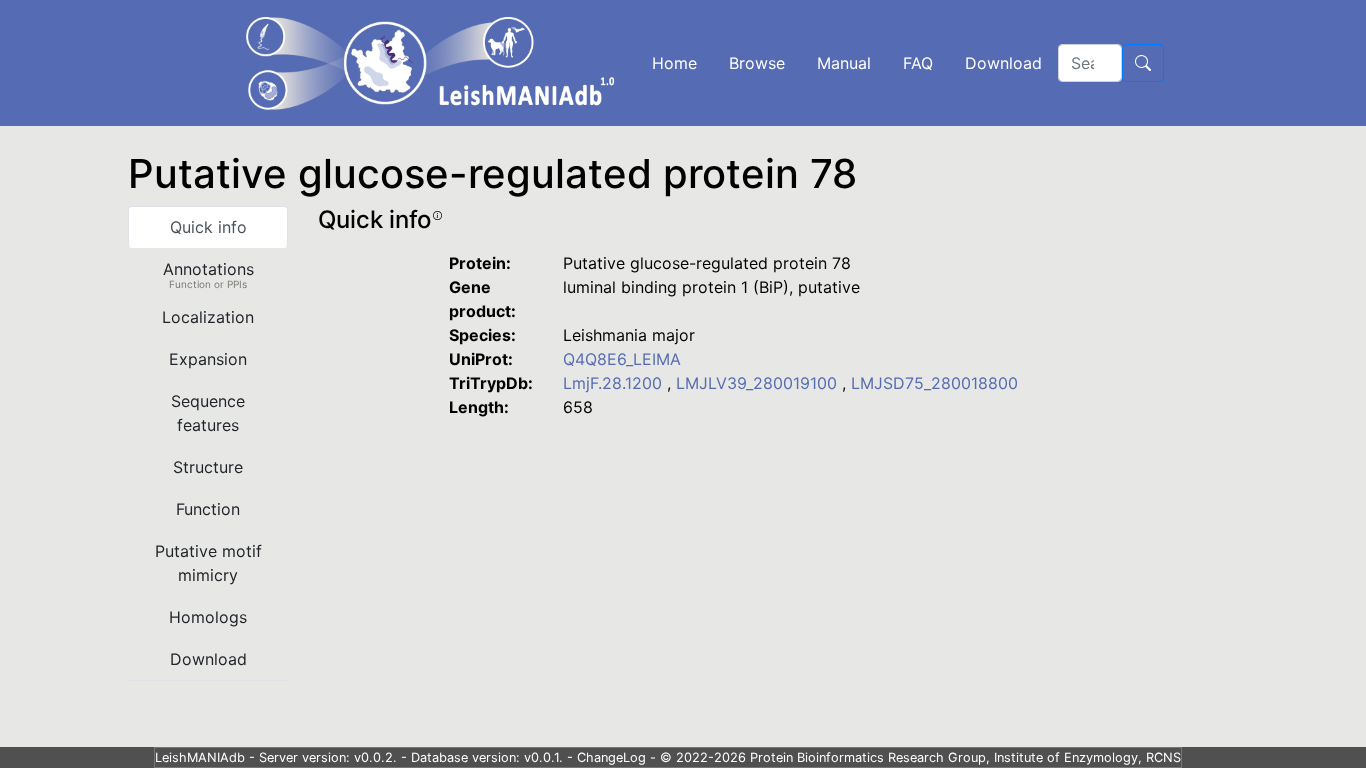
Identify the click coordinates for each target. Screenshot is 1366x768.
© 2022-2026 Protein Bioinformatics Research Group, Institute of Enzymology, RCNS (920, 757)
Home (674, 63)
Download (1003, 63)
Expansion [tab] (208, 359)
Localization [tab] (208, 317)
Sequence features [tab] (208, 413)
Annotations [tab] (208, 274)
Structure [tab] (208, 467)
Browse (757, 63)
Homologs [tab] (208, 617)
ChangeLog (611, 757)
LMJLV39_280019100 (759, 383)
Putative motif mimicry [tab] (208, 563)
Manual (844, 63)
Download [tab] (208, 659)
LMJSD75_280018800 (934, 383)
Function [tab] (208, 509)
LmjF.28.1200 (615, 383)
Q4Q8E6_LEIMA (622, 359)
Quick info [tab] (208, 227)
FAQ (918, 63)
